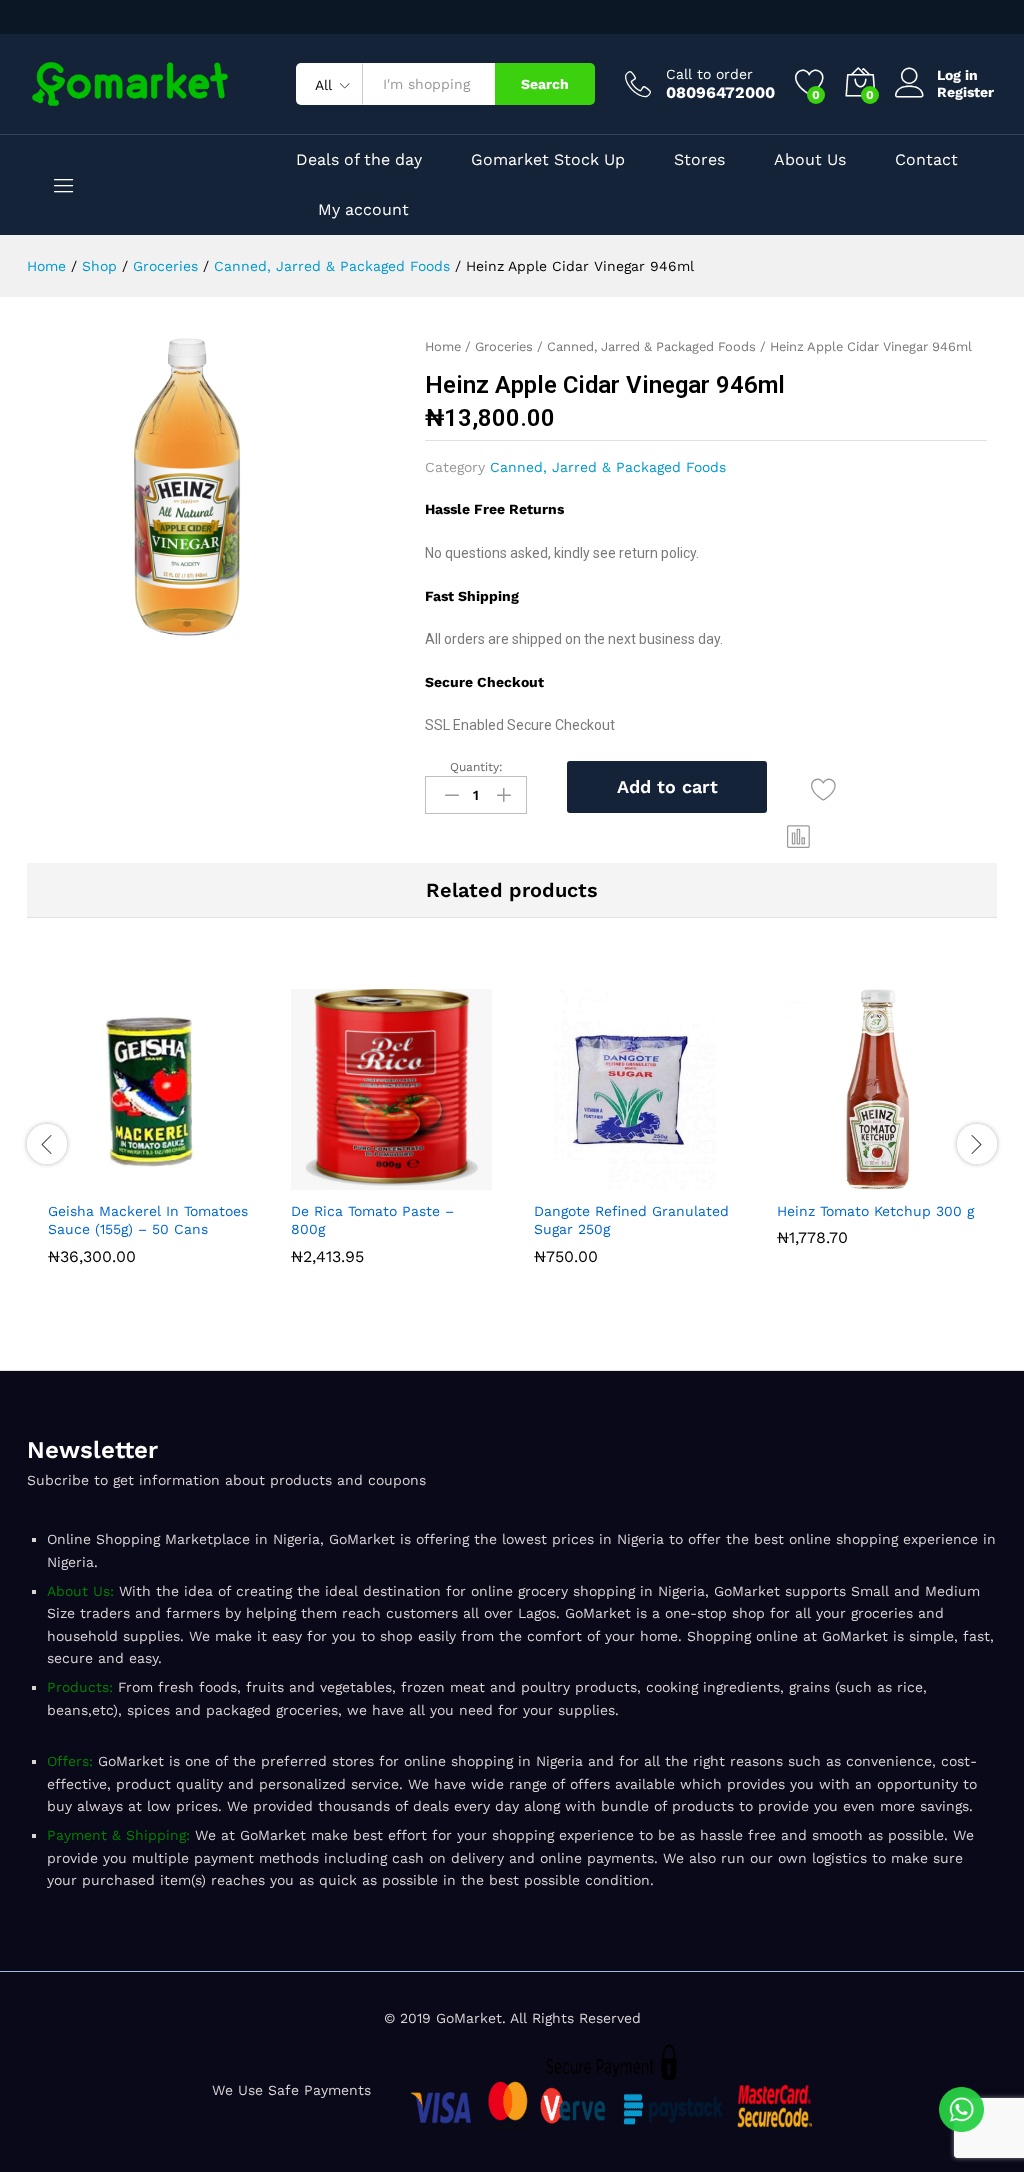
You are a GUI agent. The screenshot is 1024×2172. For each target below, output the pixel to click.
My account (363, 210)
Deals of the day (359, 160)
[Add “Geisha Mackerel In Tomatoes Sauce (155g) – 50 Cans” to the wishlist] (195, 1178)
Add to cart (667, 786)
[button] (799, 836)
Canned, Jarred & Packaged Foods (651, 346)
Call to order (709, 74)
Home (443, 346)
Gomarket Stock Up (548, 160)
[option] (148, 1131)
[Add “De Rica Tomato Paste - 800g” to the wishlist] (438, 1178)
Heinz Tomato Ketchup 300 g (875, 1211)
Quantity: (476, 767)
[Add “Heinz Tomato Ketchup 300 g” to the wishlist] (924, 1178)
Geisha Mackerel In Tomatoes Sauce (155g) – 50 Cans (148, 1220)
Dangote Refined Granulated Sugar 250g (631, 1220)
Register (965, 92)
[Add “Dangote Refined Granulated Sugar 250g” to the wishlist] (681, 1178)
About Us (810, 160)
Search (545, 84)
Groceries (504, 346)
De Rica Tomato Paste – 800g (372, 1220)
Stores (699, 160)
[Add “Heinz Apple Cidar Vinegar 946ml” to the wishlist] (823, 790)
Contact (926, 160)
